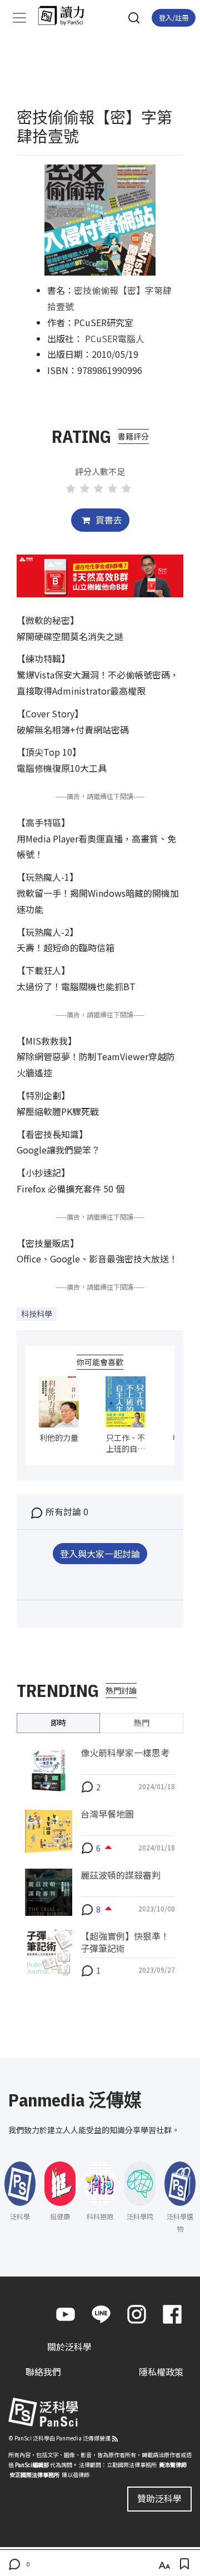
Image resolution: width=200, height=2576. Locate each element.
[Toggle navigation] (19, 18)
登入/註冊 (174, 18)
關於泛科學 (69, 2347)
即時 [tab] (58, 1723)
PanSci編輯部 (32, 2465)
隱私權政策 (161, 2372)
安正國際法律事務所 (34, 2475)
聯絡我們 (43, 2372)
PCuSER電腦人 (115, 338)
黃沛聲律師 (173, 2465)
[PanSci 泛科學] (66, 16)
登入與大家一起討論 (100, 1554)
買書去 (108, 520)
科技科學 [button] (37, 1314)
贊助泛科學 (159, 2498)
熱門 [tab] (142, 1723)
